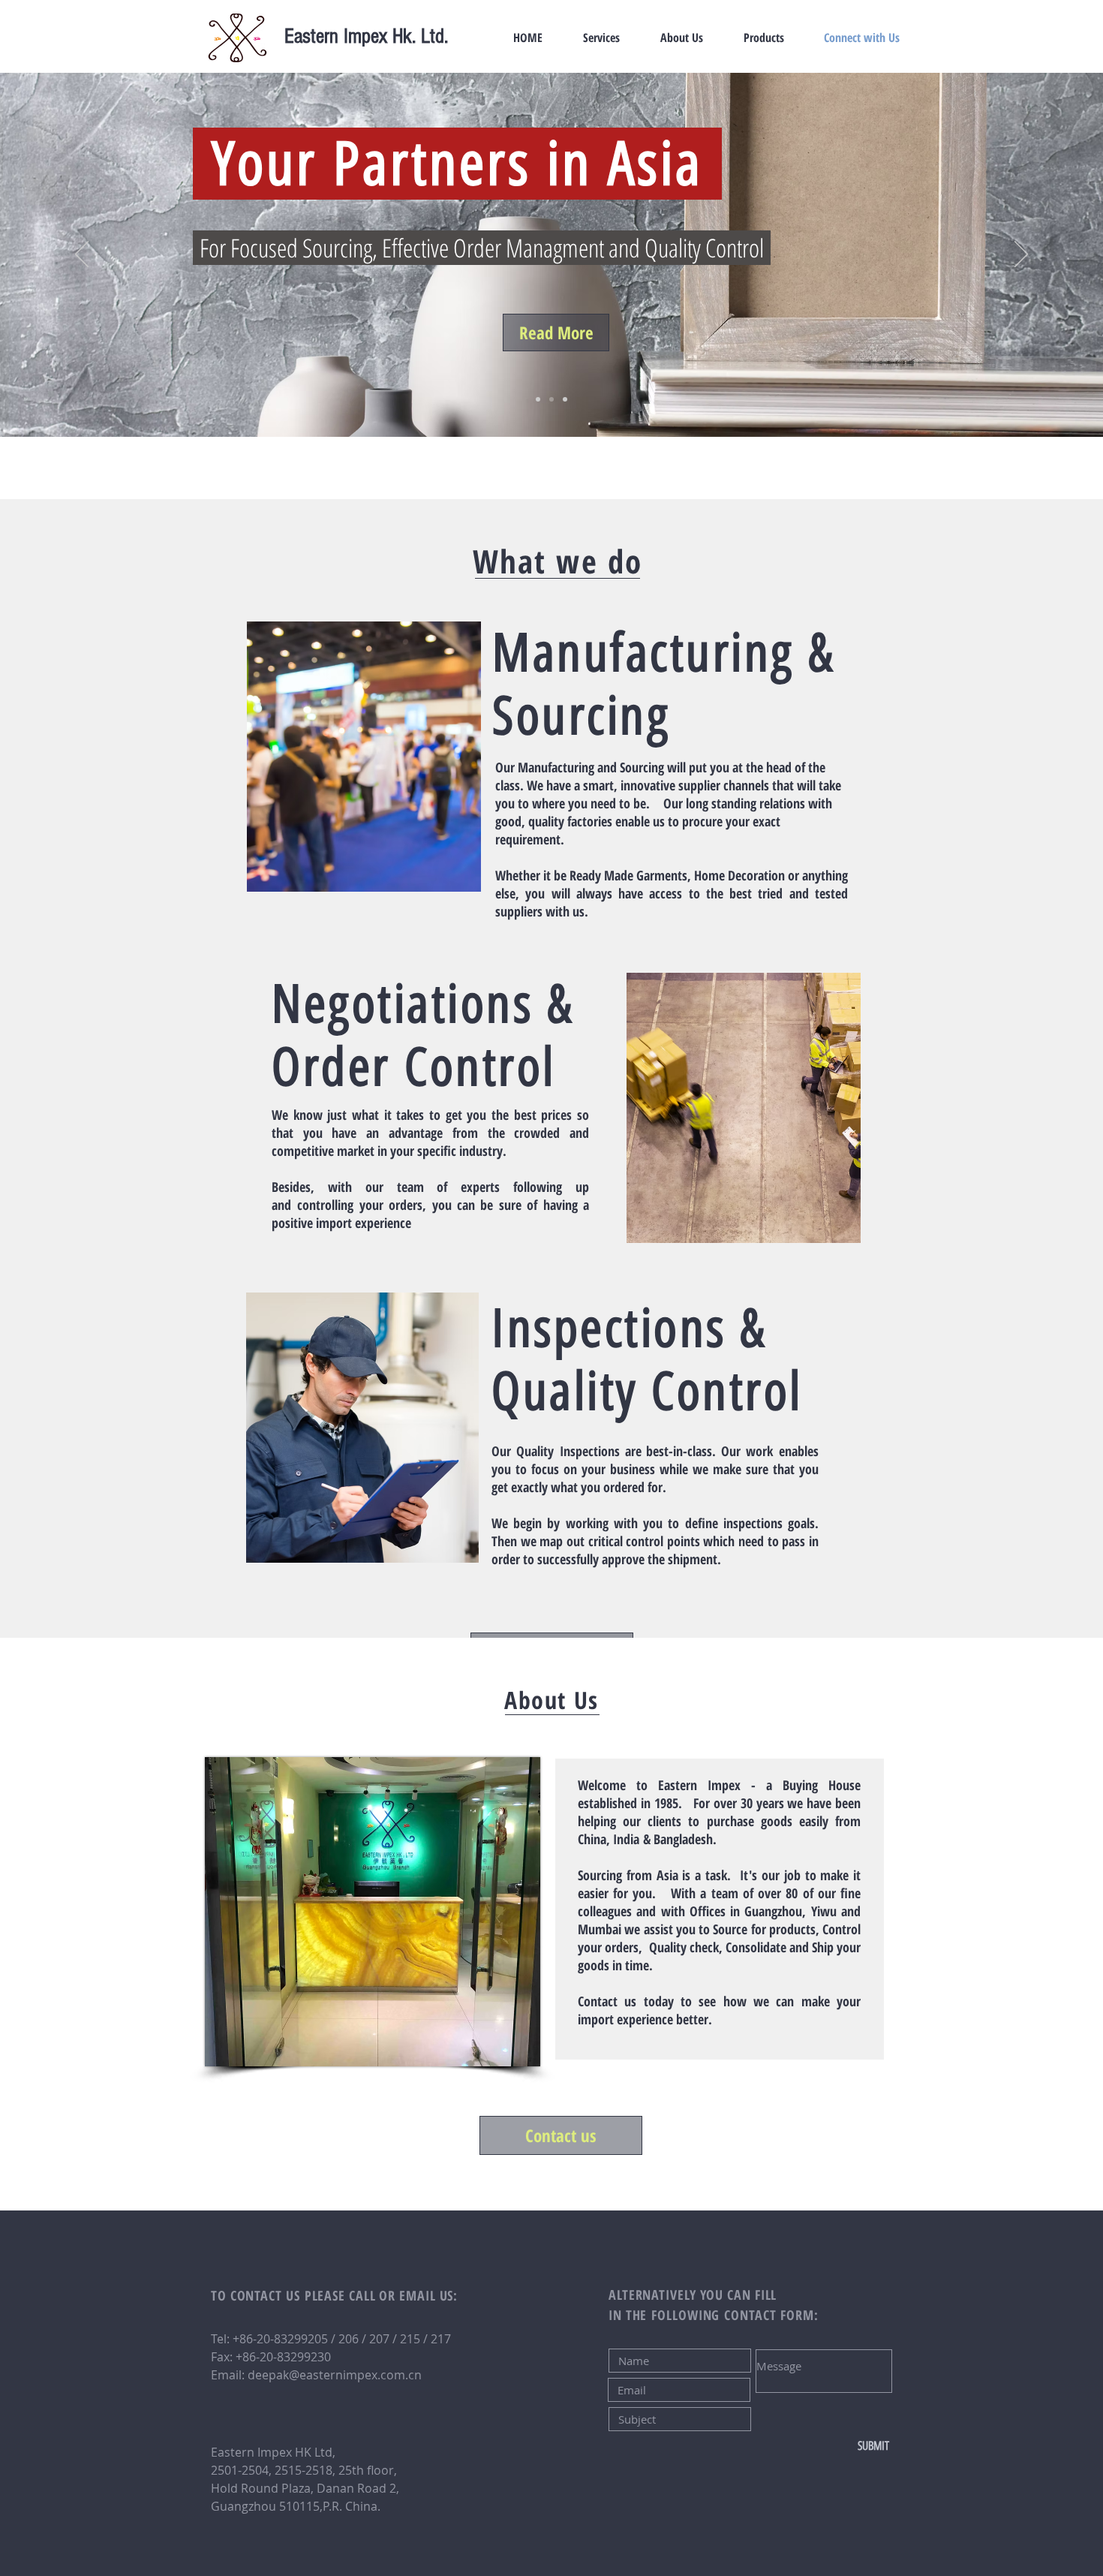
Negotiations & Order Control (423, 1035)
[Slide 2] (551, 399)
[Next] (1021, 255)
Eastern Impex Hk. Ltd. (366, 36)
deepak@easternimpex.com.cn (335, 2375)
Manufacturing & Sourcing (664, 684)
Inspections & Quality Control (647, 1360)
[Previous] (82, 255)
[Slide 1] (538, 399)
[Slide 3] (565, 399)
